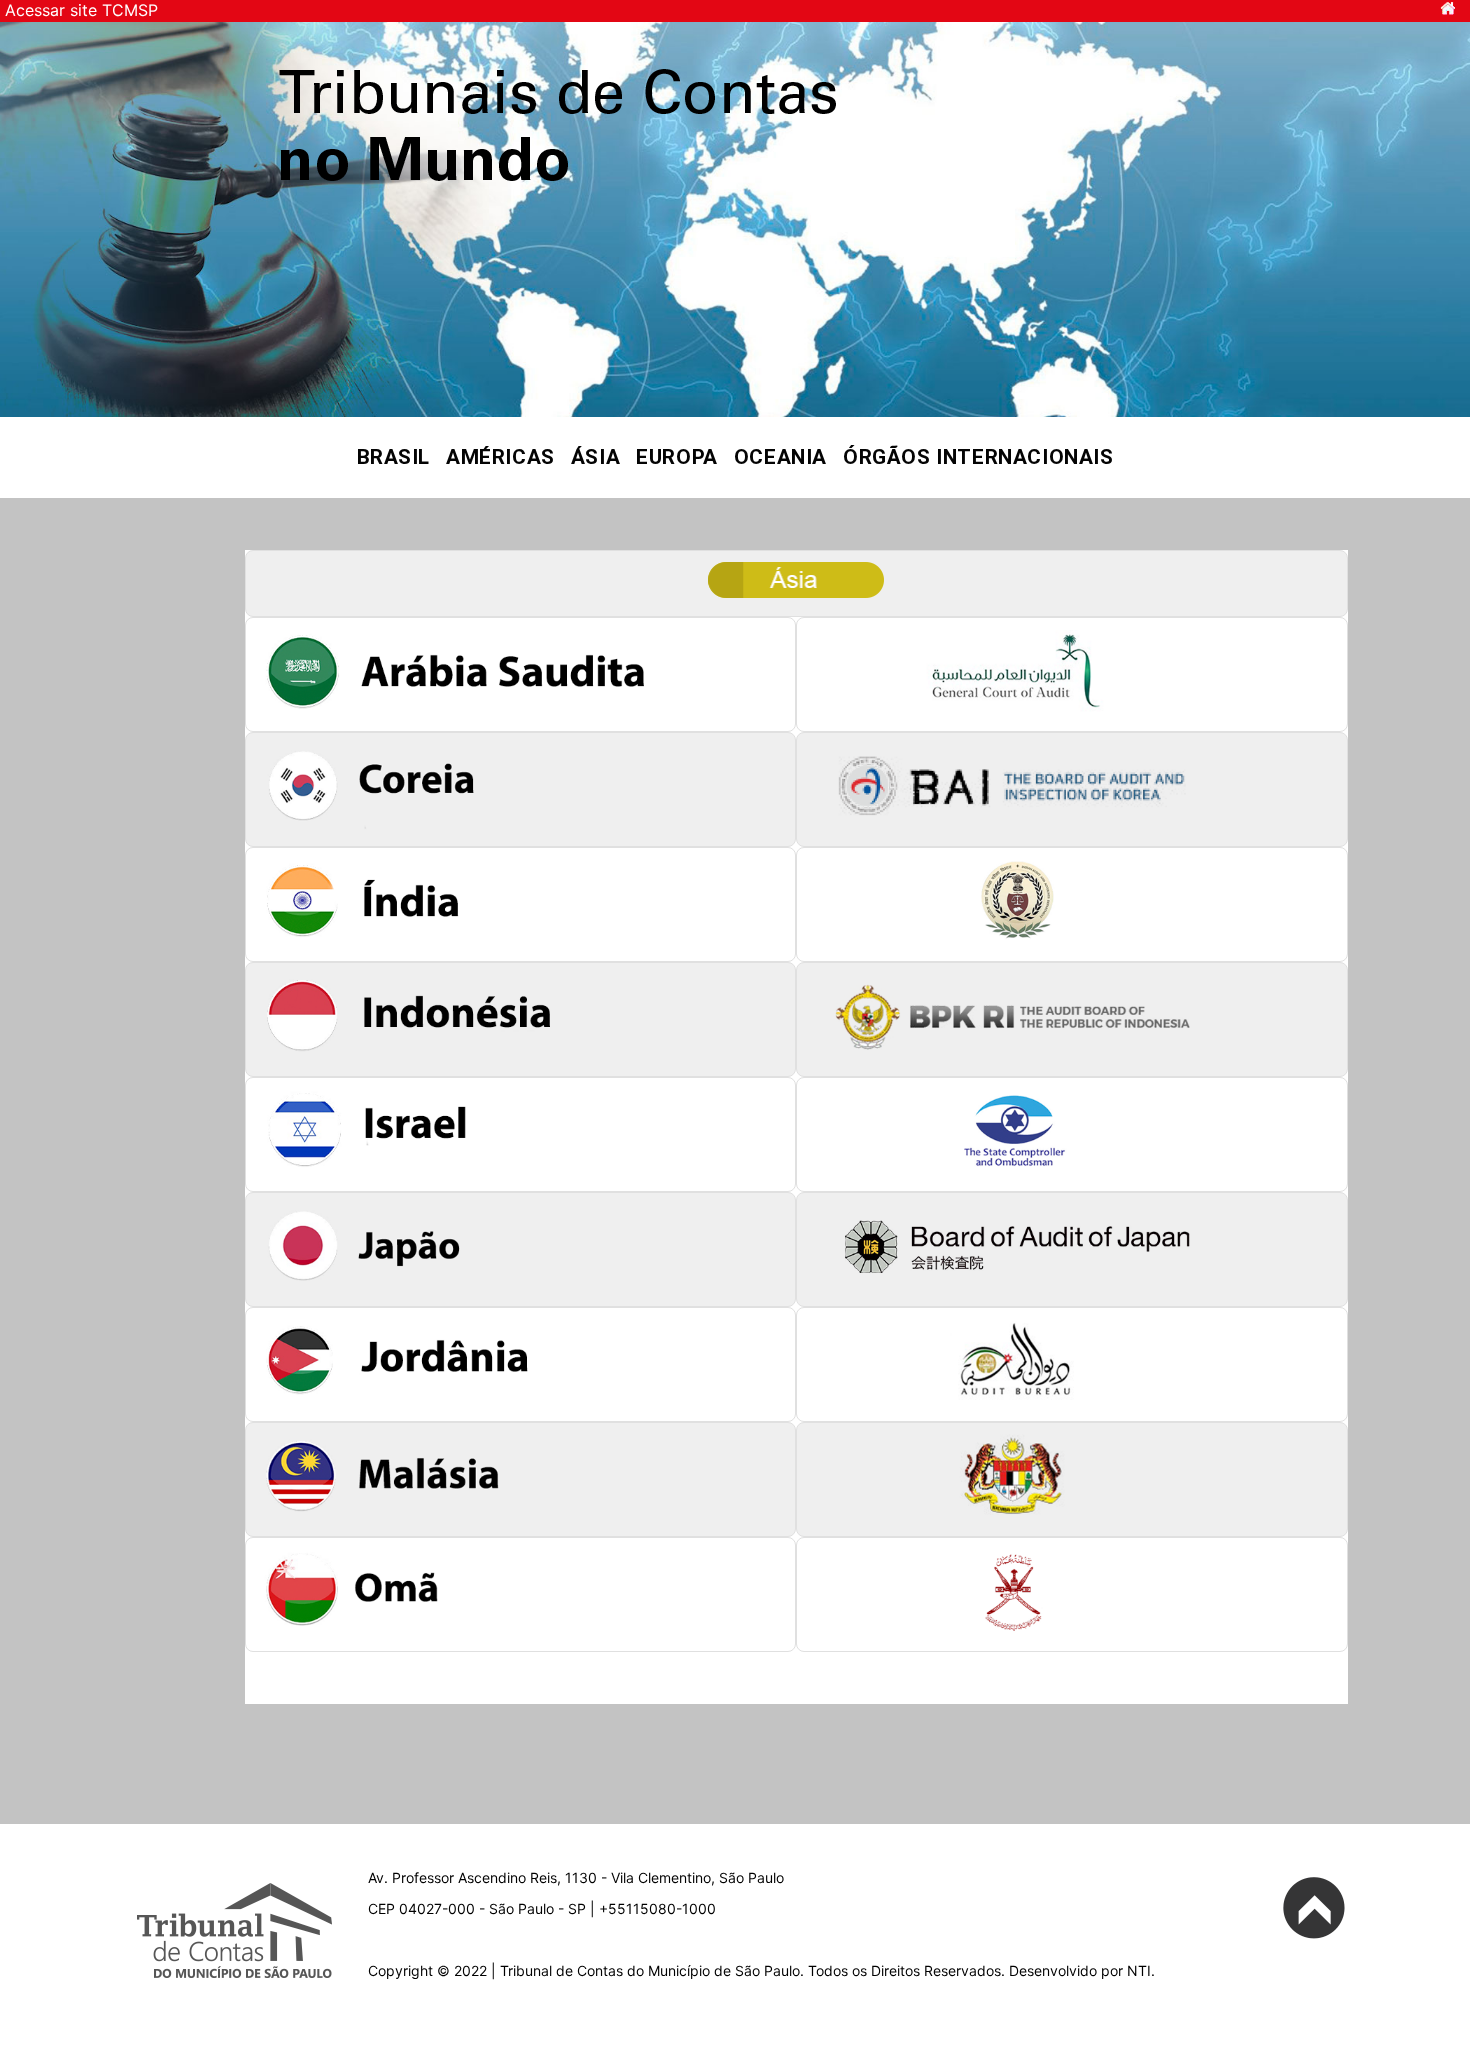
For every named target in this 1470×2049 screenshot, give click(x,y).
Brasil (394, 457)
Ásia (595, 457)
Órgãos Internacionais (978, 457)
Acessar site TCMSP (81, 10)
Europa (677, 457)
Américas (500, 457)
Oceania (780, 457)
